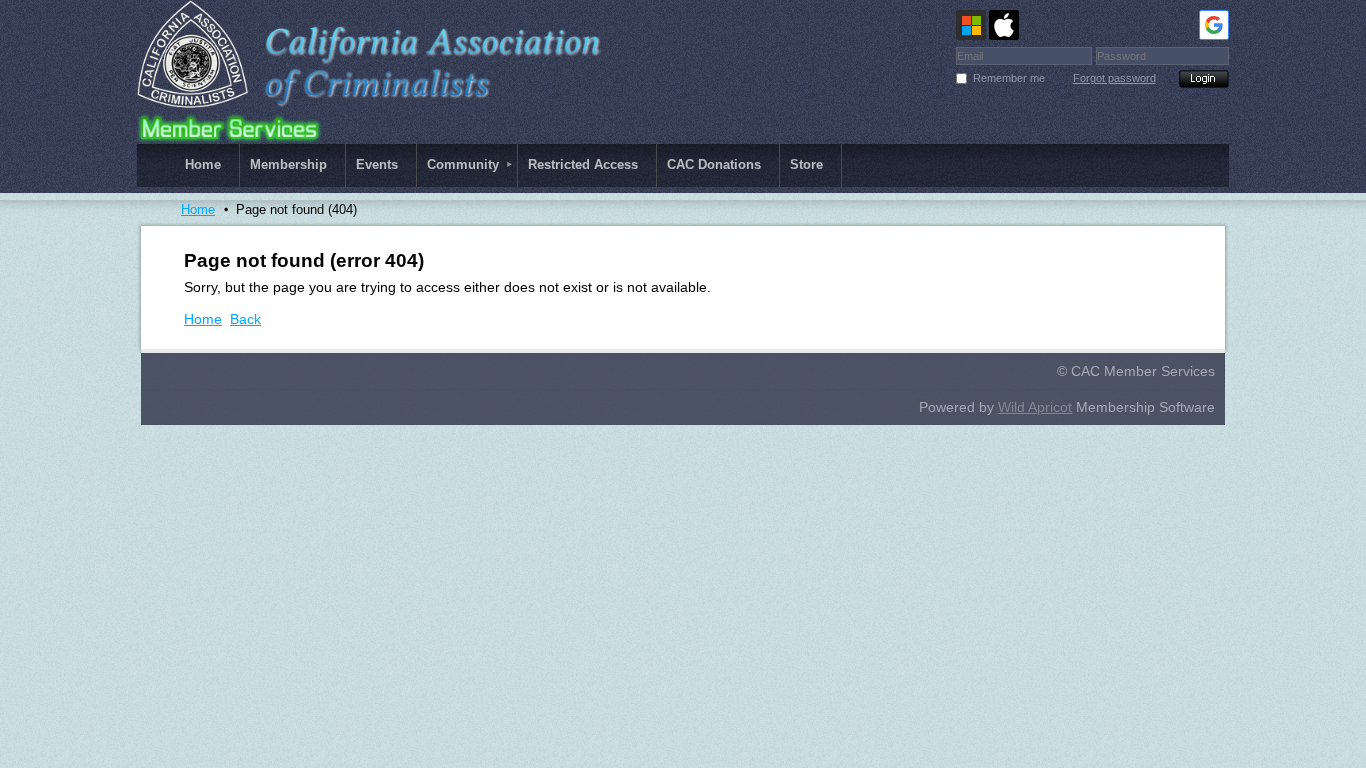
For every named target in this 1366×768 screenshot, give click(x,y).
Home (198, 209)
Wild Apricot (1035, 407)
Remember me (1009, 78)
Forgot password (1114, 78)
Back (245, 319)
